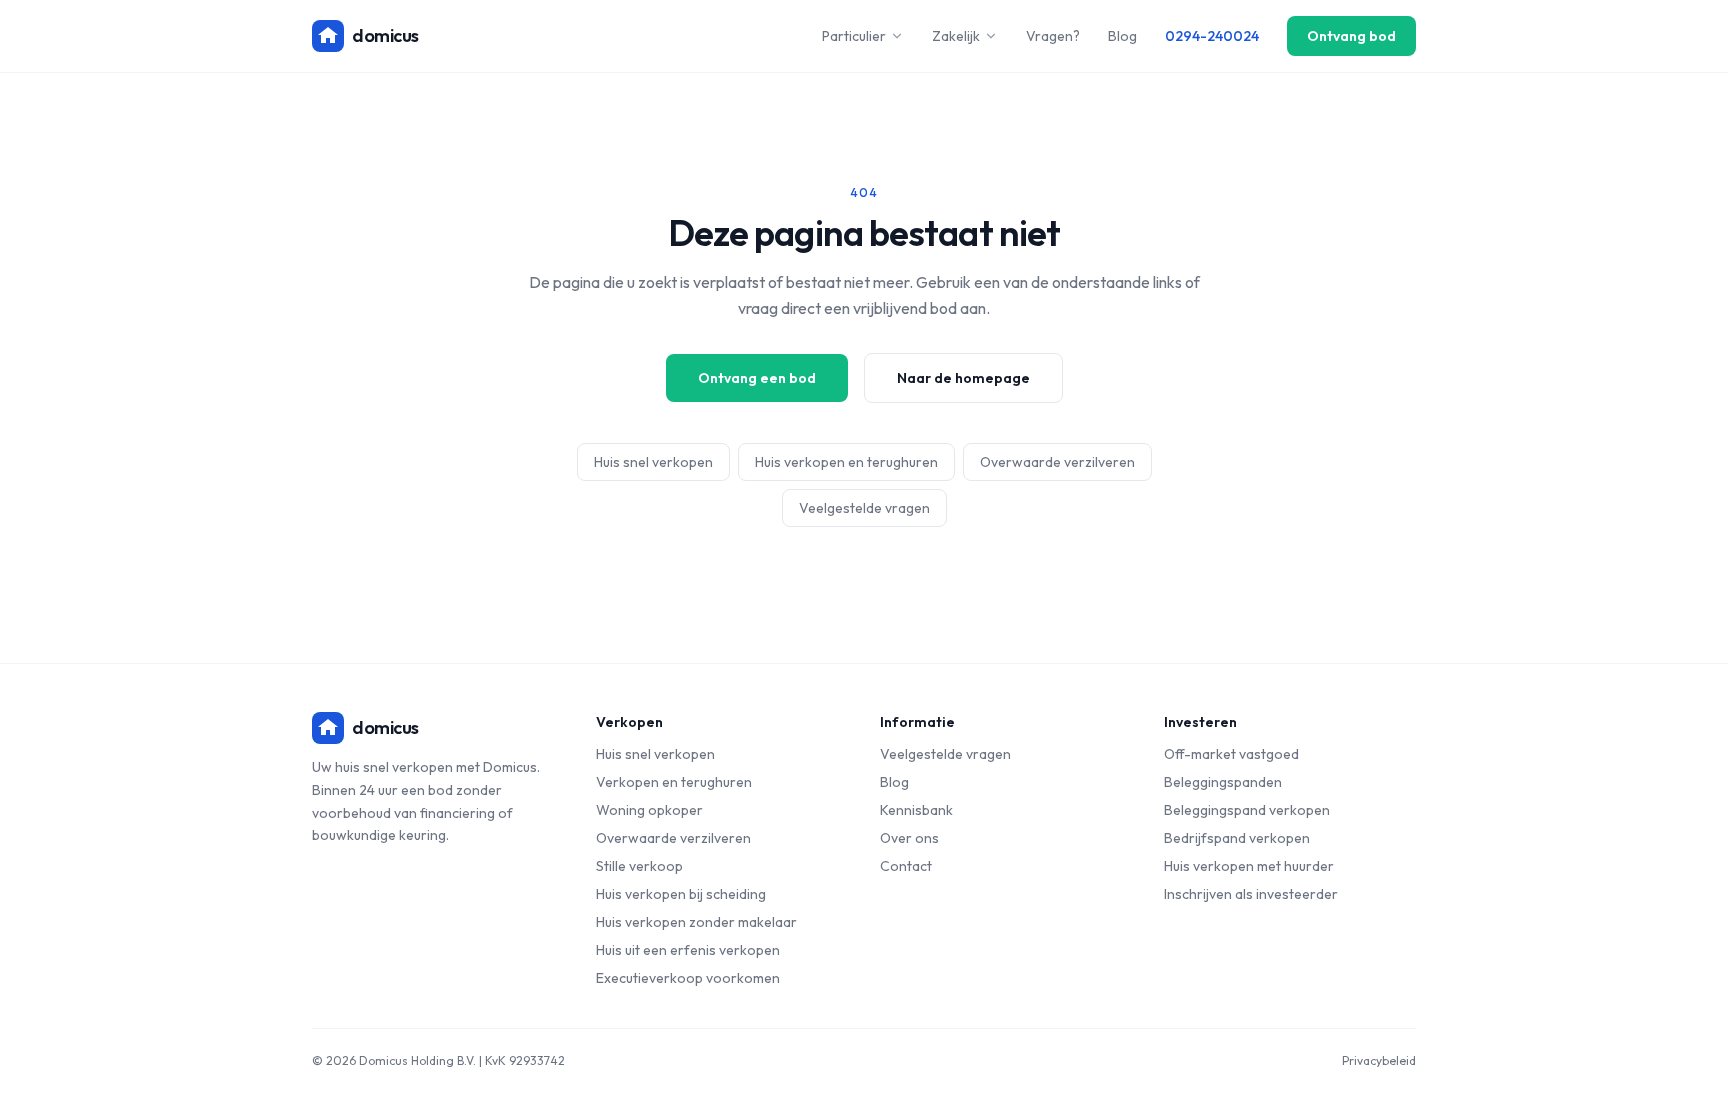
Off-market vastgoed (1231, 754)
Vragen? (1053, 36)
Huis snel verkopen (653, 462)
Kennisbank (916, 810)
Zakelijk (956, 36)
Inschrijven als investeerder (1251, 894)
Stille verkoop (639, 866)
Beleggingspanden (1223, 782)
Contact (906, 866)
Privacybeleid (1379, 1060)
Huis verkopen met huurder (1249, 866)
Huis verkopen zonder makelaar (696, 922)
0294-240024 (1212, 36)
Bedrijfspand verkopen (1237, 838)
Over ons (909, 838)
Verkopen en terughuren (674, 782)
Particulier (854, 36)
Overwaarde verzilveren (1057, 462)
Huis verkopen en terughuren (846, 462)
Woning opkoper (649, 810)
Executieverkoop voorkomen (688, 978)
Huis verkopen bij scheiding (681, 894)
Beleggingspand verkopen (1247, 810)
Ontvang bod (1351, 36)
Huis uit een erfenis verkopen (688, 950)
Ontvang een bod (757, 378)
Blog (1122, 36)
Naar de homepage (963, 378)
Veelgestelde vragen (864, 508)
